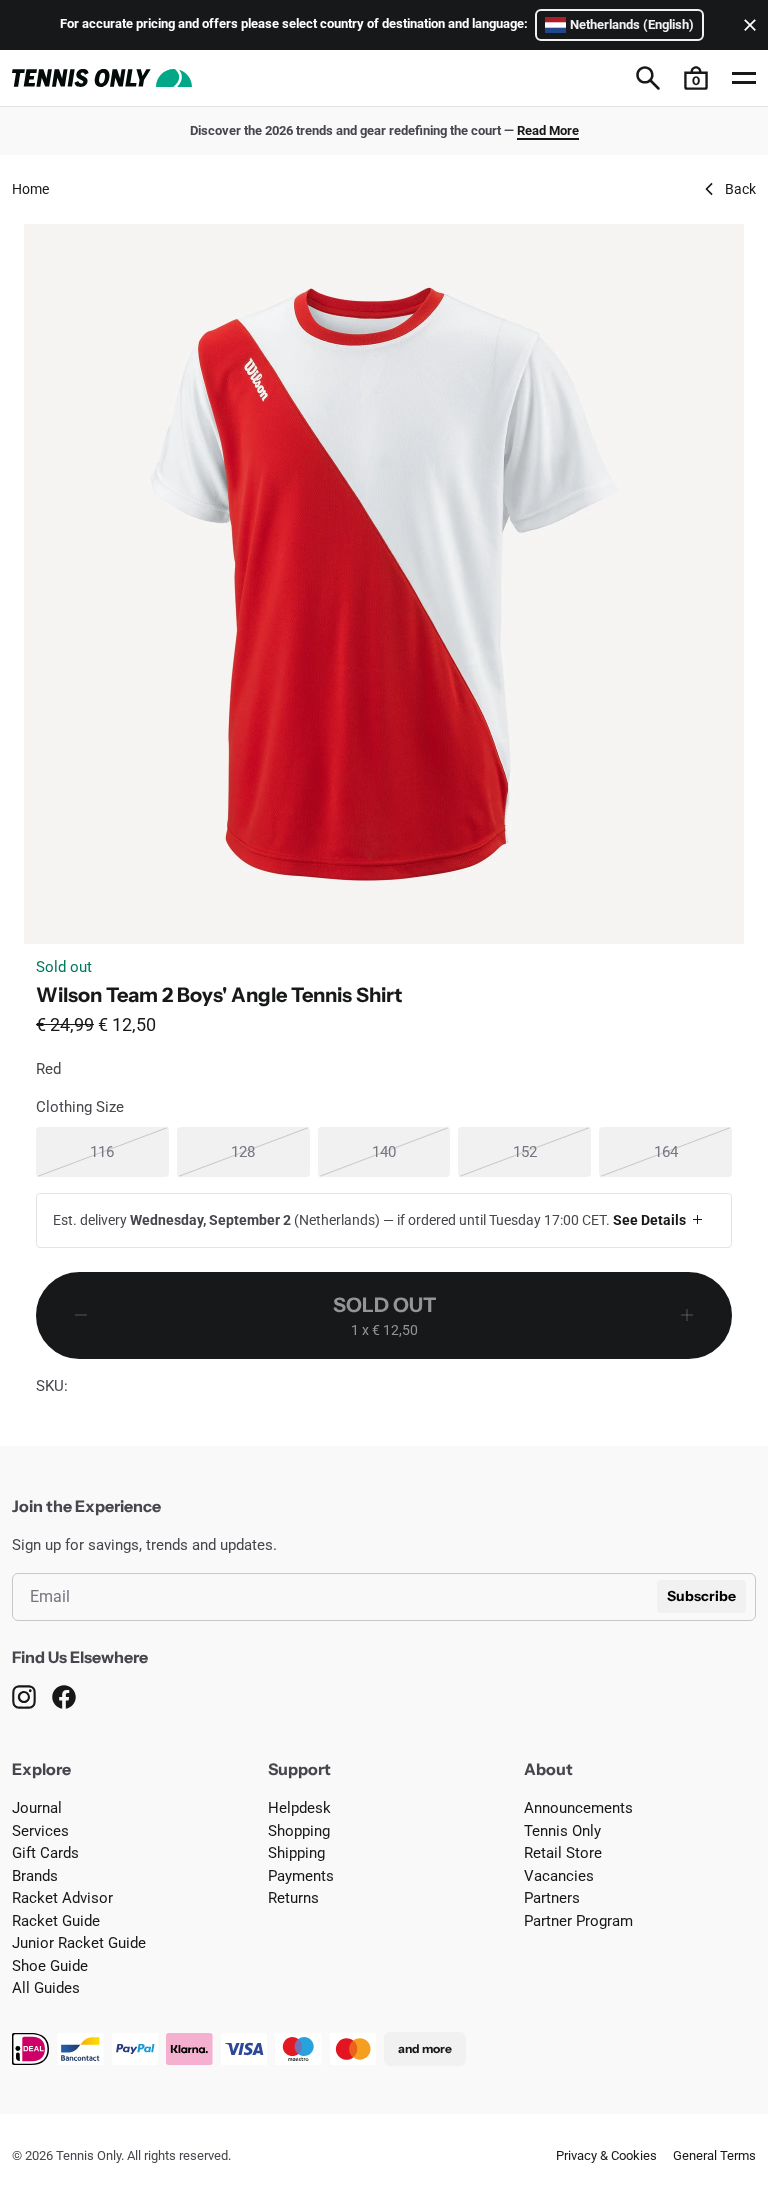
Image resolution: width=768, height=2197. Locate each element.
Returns (293, 1898)
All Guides (46, 1988)
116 (129, 1151)
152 (552, 1151)
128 (270, 1151)
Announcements (578, 1808)
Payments (301, 1876)
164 (693, 1151)
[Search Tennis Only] (648, 78)
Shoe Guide (50, 1966)
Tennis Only (562, 1831)
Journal (37, 1808)
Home (30, 189)
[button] (696, 78)
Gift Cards (45, 1853)
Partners (552, 1898)
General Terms (714, 2155)
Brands (35, 1876)
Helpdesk (299, 1808)
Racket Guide (56, 1921)
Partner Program (578, 1921)
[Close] (746, 25)
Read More (548, 130)
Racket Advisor (62, 1898)
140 (411, 1151)
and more (425, 2048)
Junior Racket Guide (79, 1943)
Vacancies (559, 1876)
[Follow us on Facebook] (64, 1697)
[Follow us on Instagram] (24, 1697)
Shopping (299, 1831)
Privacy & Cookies (606, 2155)
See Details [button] (649, 1220)
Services (40, 1831)
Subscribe (701, 1596)
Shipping (296, 1853)
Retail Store (563, 1853)
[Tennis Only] (102, 78)
